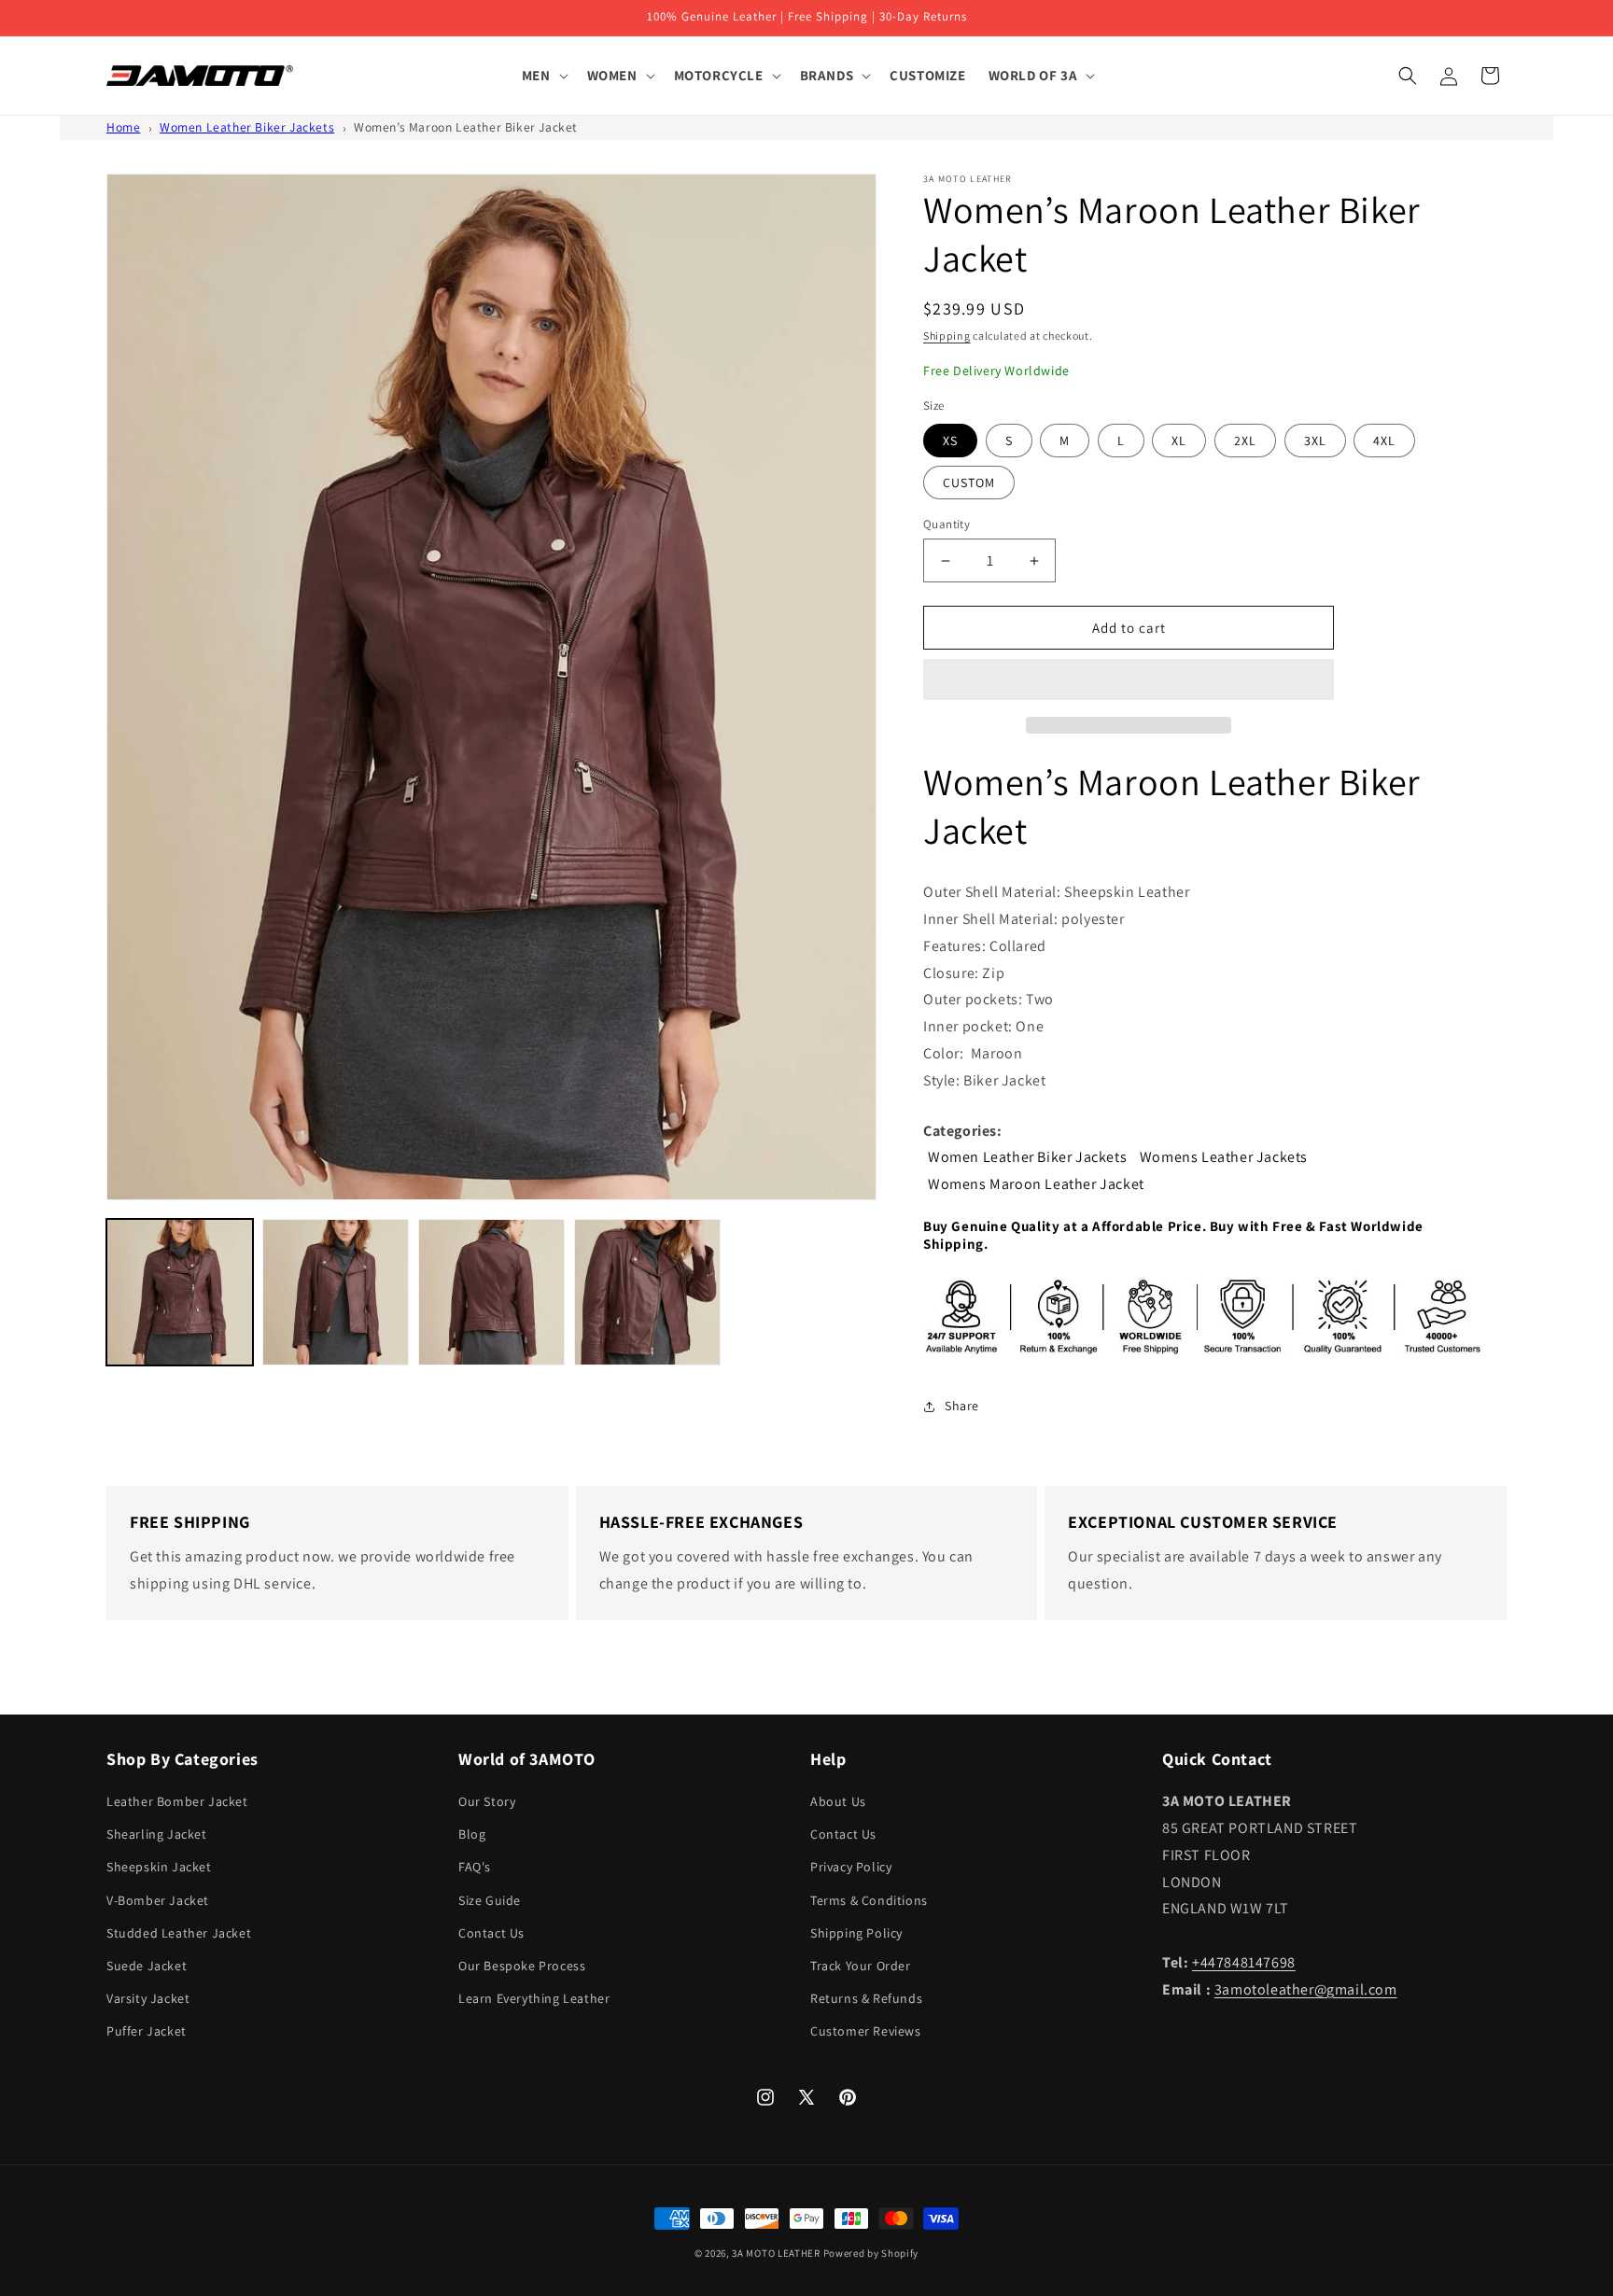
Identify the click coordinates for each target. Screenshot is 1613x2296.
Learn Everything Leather (534, 1998)
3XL (1315, 441)
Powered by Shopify (871, 2253)
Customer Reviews (866, 2031)
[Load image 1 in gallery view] (180, 1292)
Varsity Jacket (148, 1998)
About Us (838, 1801)
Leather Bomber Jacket (177, 1801)
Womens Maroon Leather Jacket (1036, 1184)
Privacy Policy (851, 1867)
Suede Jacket (147, 1966)
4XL (1384, 441)
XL (1179, 441)
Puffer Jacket (147, 2031)
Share (962, 1406)
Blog (472, 1834)
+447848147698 (1244, 1962)
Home (123, 127)
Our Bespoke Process (522, 1966)
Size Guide (490, 1900)
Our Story (487, 1801)
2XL (1245, 441)
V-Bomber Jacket (158, 1900)
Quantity (947, 524)
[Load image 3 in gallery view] (491, 1292)
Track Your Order (861, 1966)
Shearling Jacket (157, 1834)
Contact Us (491, 1933)
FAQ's (475, 1867)
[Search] (1408, 76)
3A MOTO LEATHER (776, 2253)
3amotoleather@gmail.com (1306, 1989)
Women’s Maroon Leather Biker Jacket (466, 127)
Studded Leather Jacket (179, 1933)
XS (950, 441)
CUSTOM (969, 483)
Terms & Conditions (869, 1900)
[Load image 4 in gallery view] (647, 1292)
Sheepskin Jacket (159, 1867)
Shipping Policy (856, 1933)
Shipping (947, 336)
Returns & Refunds (866, 1998)
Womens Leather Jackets (1224, 1157)
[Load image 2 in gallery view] (336, 1292)
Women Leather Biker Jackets (247, 127)
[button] (1129, 680)
